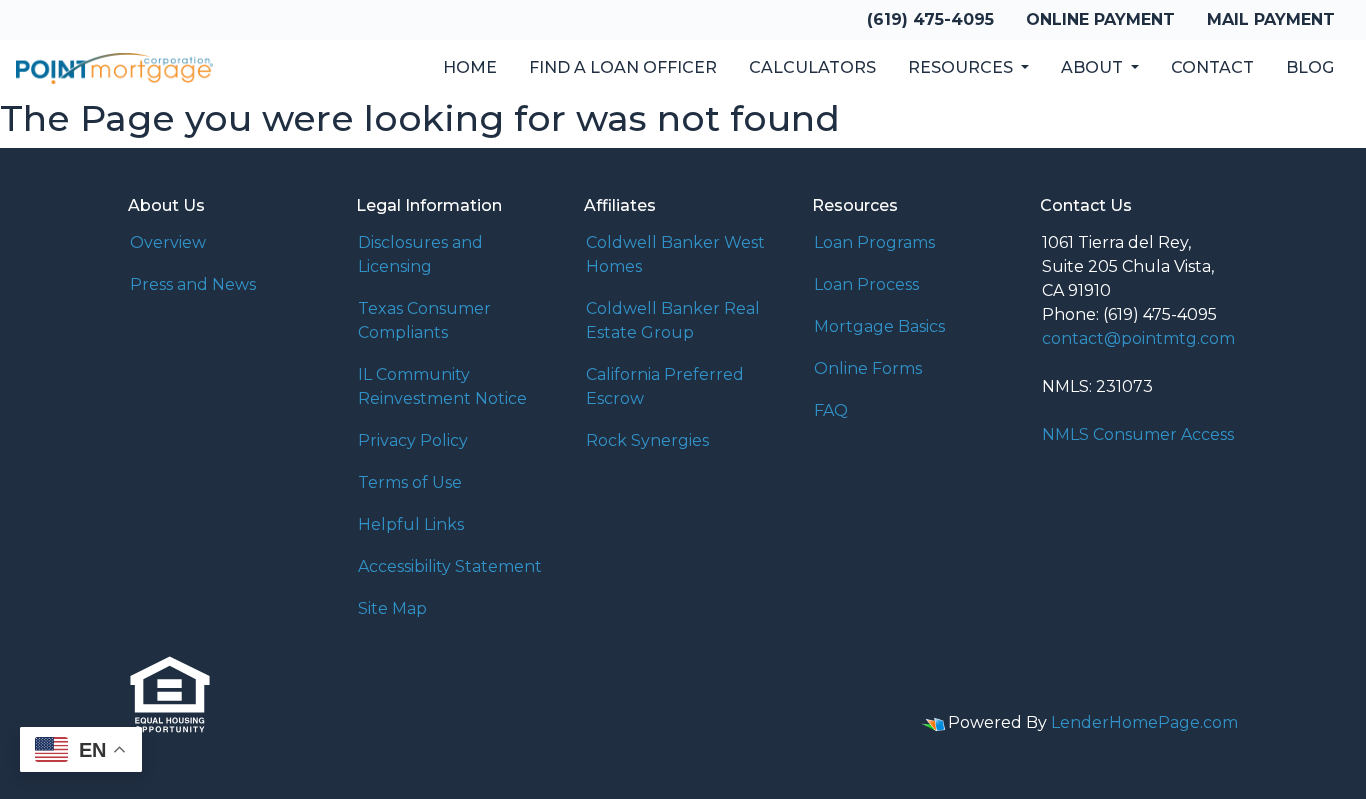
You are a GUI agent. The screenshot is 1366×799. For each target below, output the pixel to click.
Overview (168, 242)
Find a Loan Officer (623, 67)
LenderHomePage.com (1144, 722)
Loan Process (866, 284)
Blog (1310, 67)
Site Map (392, 608)
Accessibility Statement (450, 566)
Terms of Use (410, 482)
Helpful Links (411, 524)
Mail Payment (1271, 19)
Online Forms (868, 368)
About (1094, 67)
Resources (962, 67)
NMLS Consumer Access (1138, 434)
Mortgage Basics (879, 326)
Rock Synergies (647, 440)
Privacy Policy (413, 440)
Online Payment (1100, 19)
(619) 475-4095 (930, 19)
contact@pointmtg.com (1138, 338)
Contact (1212, 67)
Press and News (193, 284)
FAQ (831, 410)
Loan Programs (874, 242)
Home (470, 67)
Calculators (812, 67)
